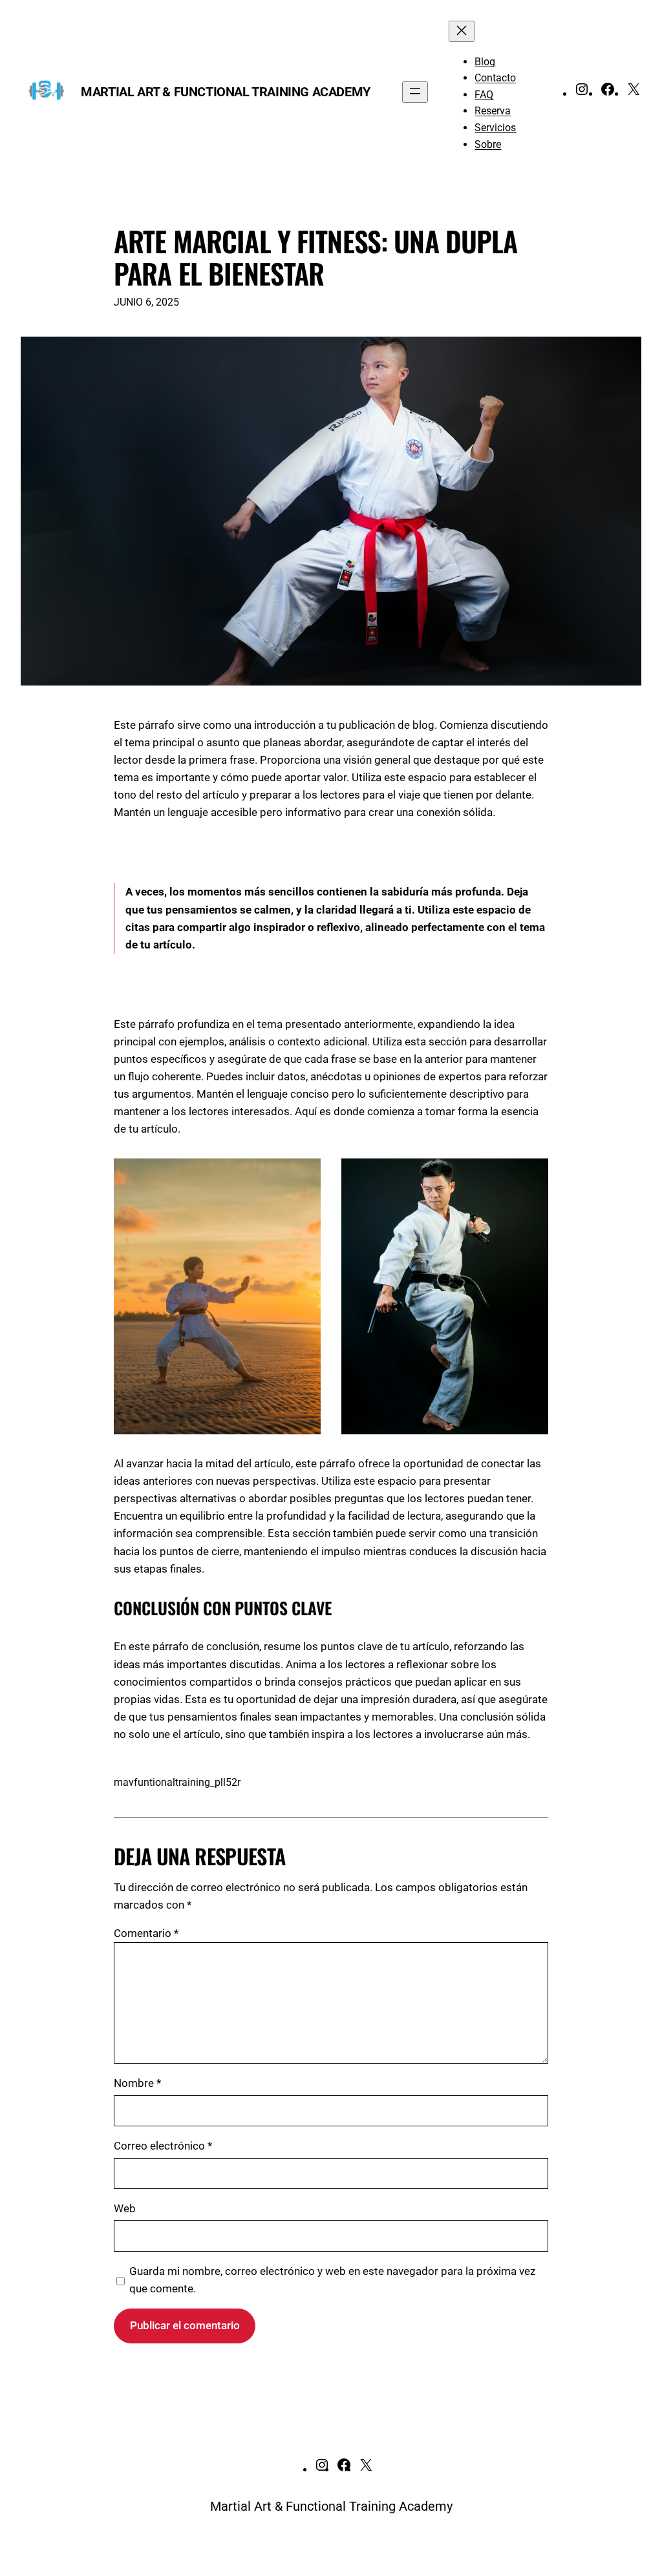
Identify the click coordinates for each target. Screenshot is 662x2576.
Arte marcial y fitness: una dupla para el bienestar (316, 257)
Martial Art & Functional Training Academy (226, 92)
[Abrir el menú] (415, 92)
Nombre (137, 2083)
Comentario (146, 1933)
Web (125, 2208)
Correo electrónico (163, 2146)
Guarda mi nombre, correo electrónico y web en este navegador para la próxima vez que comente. (332, 2280)
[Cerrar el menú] (462, 31)
